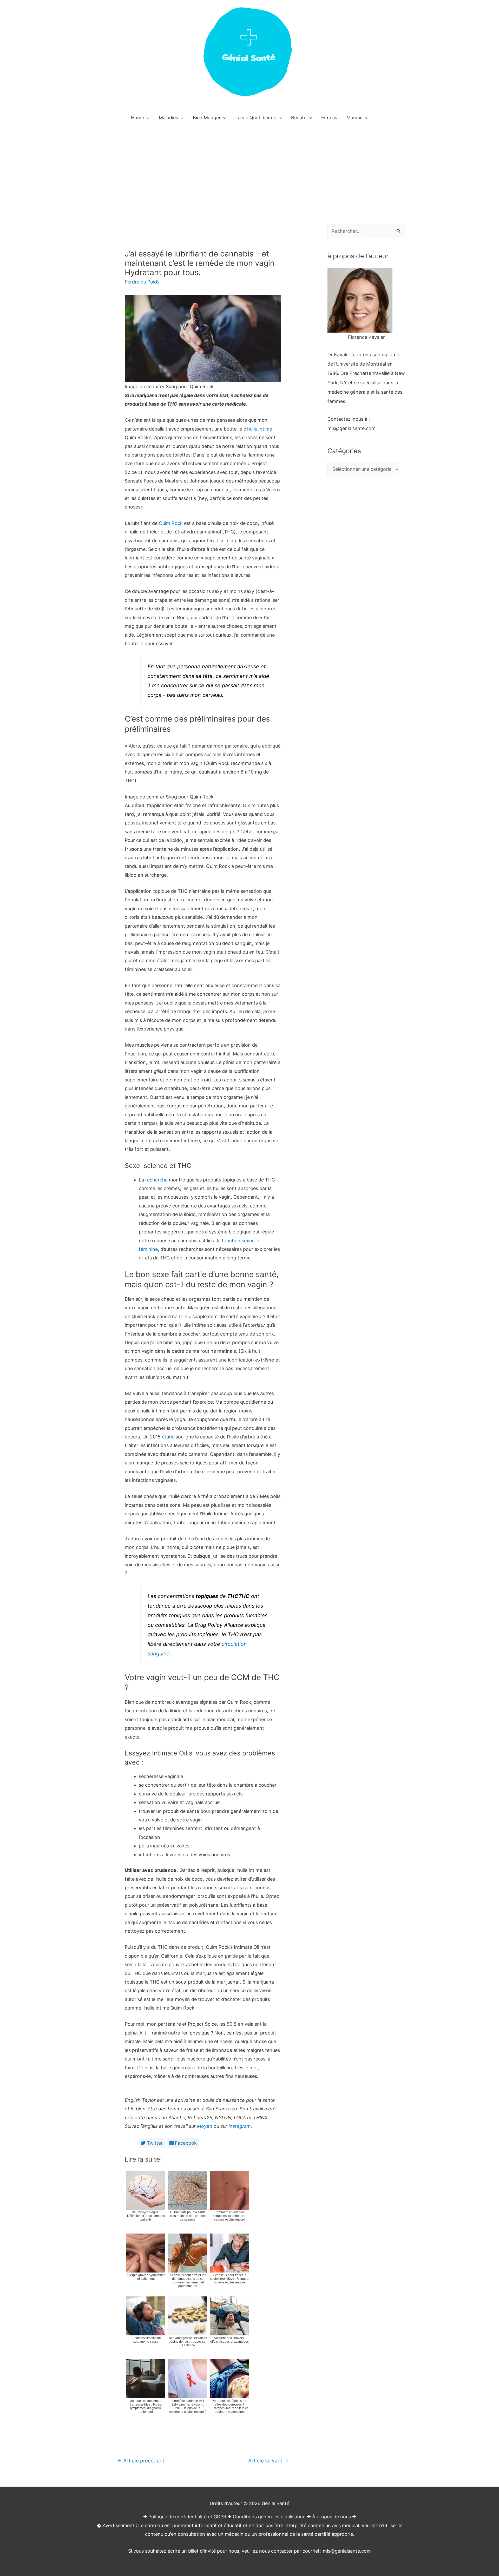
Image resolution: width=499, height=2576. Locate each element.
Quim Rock (170, 523)
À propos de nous (331, 2517)
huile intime (260, 429)
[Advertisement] (249, 166)
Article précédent (141, 2461)
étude (168, 1437)
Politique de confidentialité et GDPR (187, 2517)
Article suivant (268, 2461)
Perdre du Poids (142, 282)
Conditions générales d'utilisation (269, 2517)
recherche (156, 1180)
